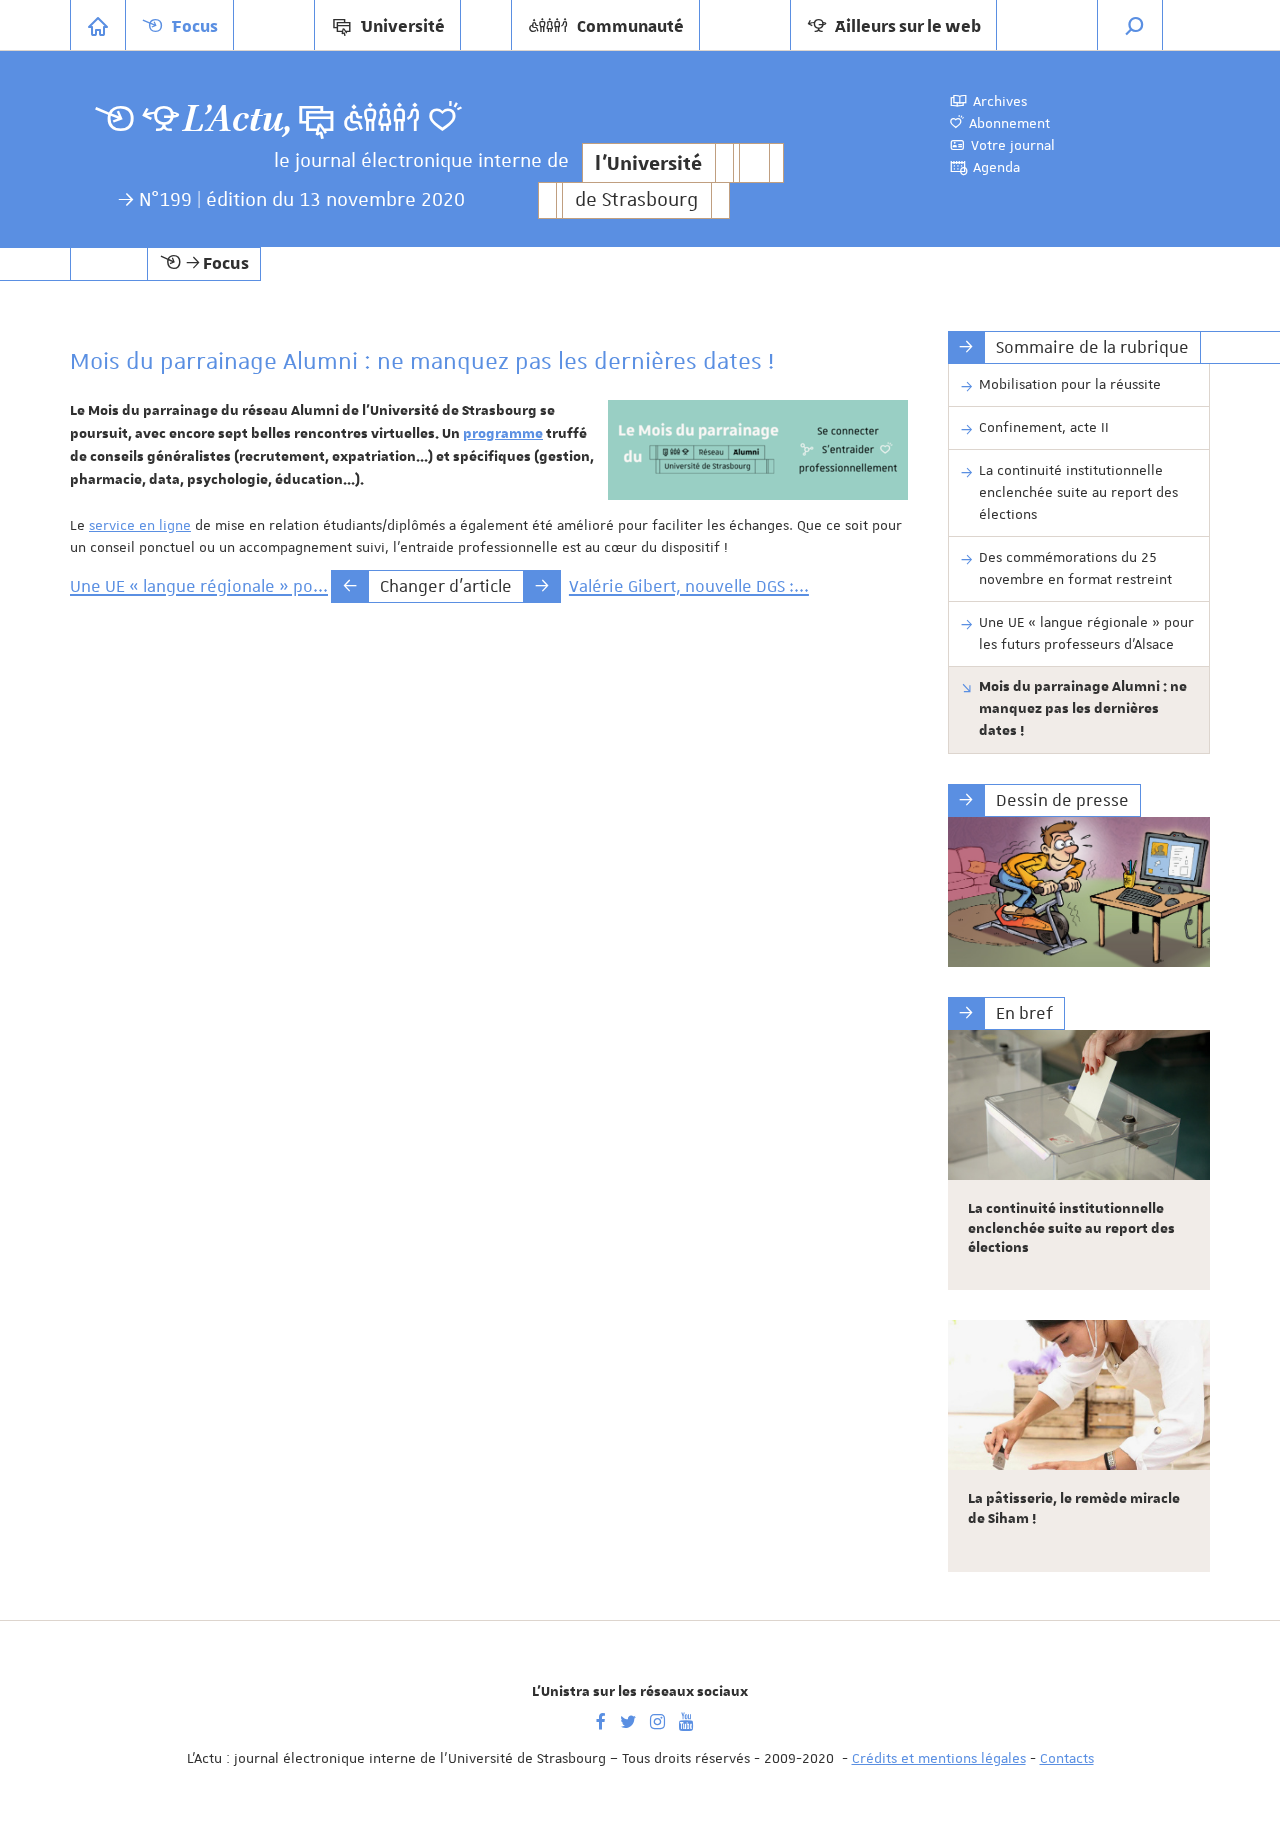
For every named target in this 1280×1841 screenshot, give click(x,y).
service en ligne (140, 525)
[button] (1135, 25)
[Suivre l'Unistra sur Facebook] (601, 1720)
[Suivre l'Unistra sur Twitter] (628, 1720)
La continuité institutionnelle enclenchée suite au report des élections (1078, 492)
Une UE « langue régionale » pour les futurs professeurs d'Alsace (1086, 633)
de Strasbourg (636, 200)
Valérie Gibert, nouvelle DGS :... (689, 586)
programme (503, 434)
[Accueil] (98, 25)
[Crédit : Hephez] (1079, 892)
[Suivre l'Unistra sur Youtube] (686, 1720)
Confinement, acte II (1044, 427)
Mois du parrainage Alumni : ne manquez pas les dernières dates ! (1083, 709)
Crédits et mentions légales (939, 1758)
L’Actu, (238, 119)
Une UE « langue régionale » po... (199, 586)
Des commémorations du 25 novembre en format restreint (1075, 568)
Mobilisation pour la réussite (1070, 384)
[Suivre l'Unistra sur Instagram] (657, 1720)
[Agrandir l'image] (758, 450)
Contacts (1067, 1758)
